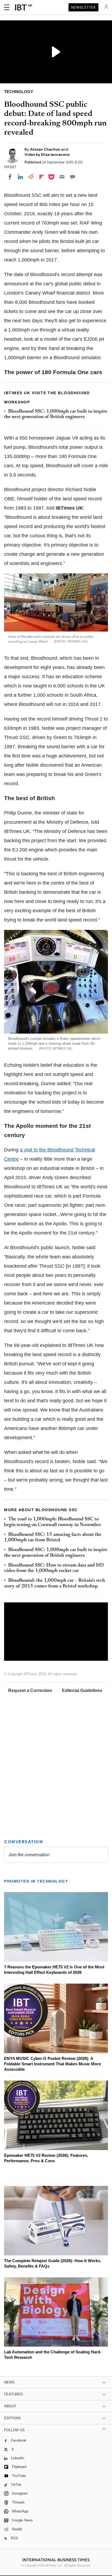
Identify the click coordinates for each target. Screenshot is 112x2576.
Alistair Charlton (46, 149)
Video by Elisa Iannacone (47, 154)
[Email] (62, 177)
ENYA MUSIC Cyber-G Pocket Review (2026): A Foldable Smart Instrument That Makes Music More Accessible (52, 2064)
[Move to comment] (73, 177)
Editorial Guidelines (82, 1690)
